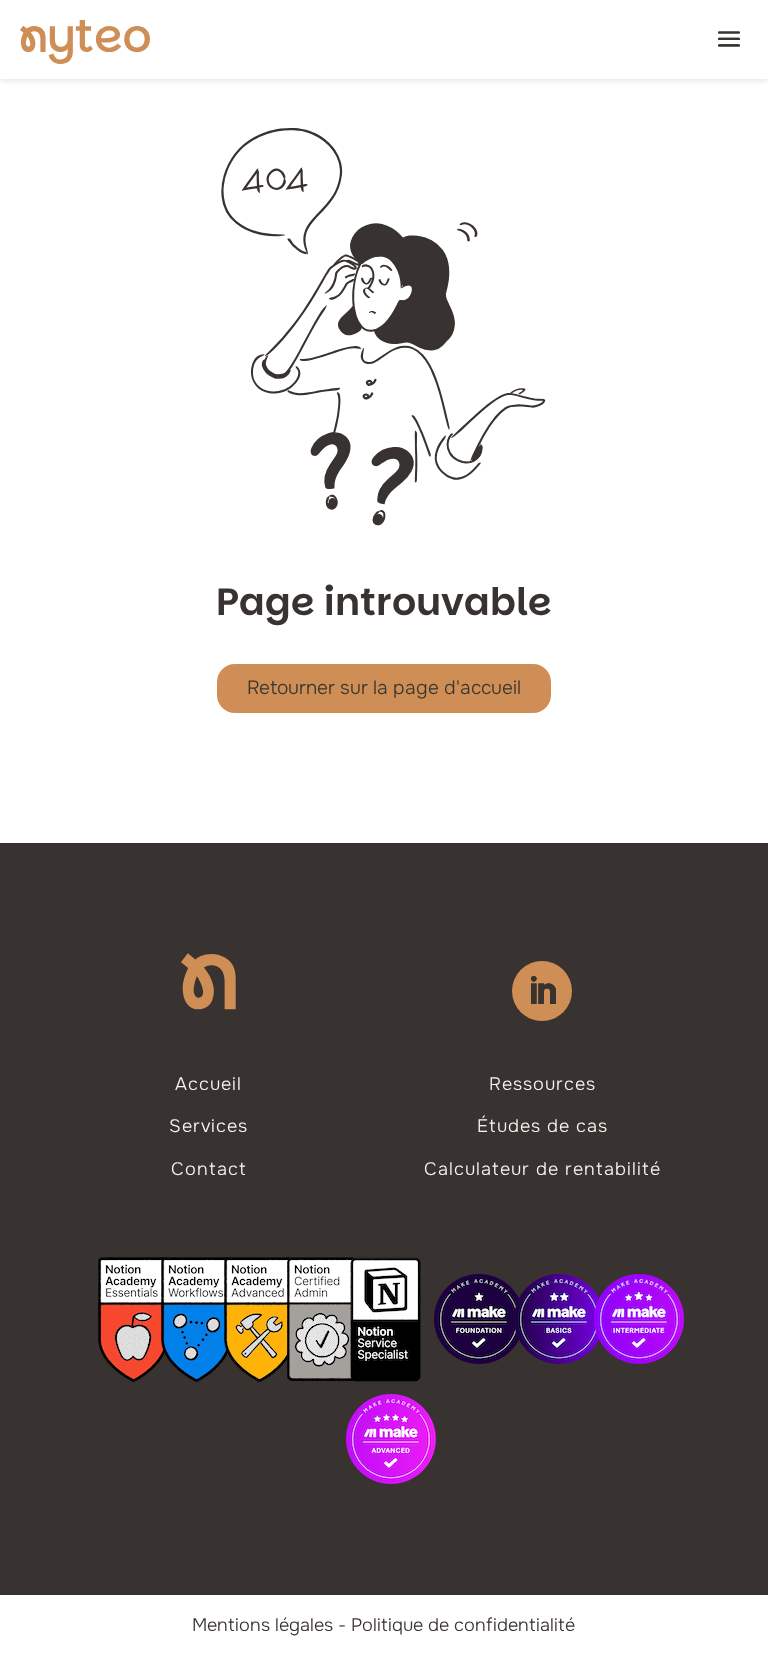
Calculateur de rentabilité (542, 1169)
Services (208, 1126)
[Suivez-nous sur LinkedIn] (542, 991)
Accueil (208, 1084)
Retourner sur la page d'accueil (384, 688)
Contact (209, 1169)
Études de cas (542, 1126)
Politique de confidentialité (463, 1625)
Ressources (542, 1084)
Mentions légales (262, 1625)
